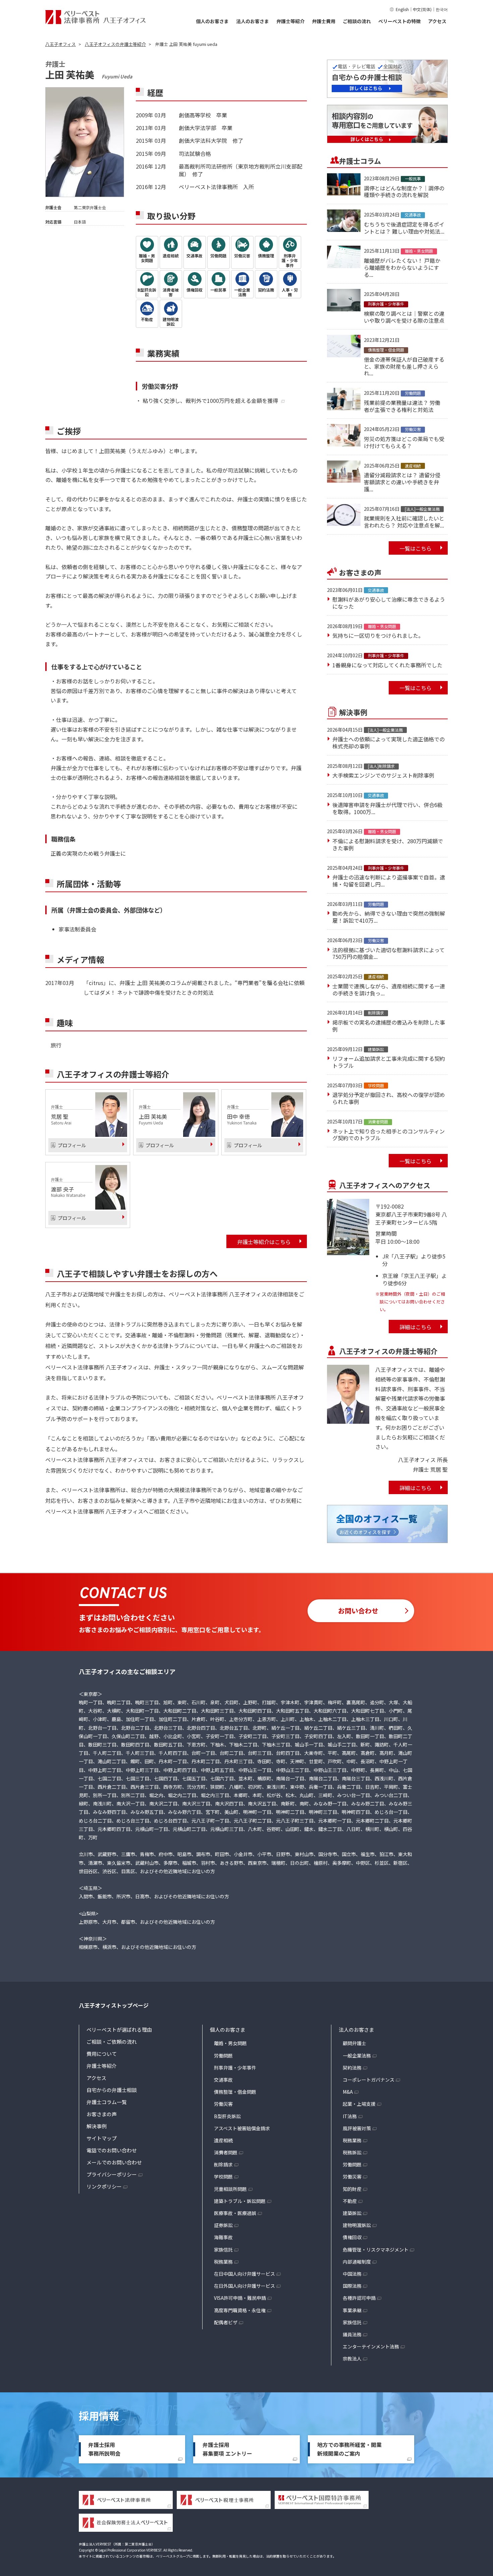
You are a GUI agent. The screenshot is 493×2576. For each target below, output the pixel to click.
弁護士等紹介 (290, 21)
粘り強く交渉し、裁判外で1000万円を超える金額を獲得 (210, 401)
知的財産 (352, 2189)
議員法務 (352, 2334)
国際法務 (352, 2286)
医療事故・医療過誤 (235, 2213)
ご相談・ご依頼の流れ (112, 2042)
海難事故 (223, 2237)
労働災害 (223, 2104)
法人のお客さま (253, 21)
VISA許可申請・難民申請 (240, 2298)
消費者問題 (226, 2152)
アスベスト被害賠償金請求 (242, 2128)
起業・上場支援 (359, 2104)
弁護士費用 (324, 21)
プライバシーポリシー (112, 2174)
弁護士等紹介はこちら (264, 1242)
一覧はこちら (416, 548)
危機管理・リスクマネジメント (376, 2250)
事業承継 (352, 2310)
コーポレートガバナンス (369, 2080)
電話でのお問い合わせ (112, 2150)
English (402, 9)
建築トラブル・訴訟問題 (240, 2201)
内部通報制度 (357, 2262)
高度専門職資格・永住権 (240, 2310)
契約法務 (352, 2068)
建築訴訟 (352, 2213)
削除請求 (223, 2164)
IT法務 (350, 2116)
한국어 (442, 9)
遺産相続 (223, 2140)
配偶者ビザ (226, 2322)
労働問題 (223, 2056)
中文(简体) (422, 9)
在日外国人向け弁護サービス (244, 2286)
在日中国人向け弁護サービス (244, 2274)
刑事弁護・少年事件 (235, 2068)
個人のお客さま (212, 21)
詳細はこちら (416, 1327)
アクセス (437, 21)
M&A (348, 2092)
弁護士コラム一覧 (107, 2102)
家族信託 (223, 2250)
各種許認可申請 (359, 2298)
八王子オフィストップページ (114, 2005)
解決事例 (97, 2126)
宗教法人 (352, 2358)
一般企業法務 (357, 2056)
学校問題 (223, 2176)
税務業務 (223, 2262)
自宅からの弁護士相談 (112, 2090)
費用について (102, 2054)
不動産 (350, 2201)
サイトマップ (102, 2138)
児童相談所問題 (230, 2189)
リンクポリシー (104, 2186)
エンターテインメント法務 (371, 2346)
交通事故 (223, 2080)
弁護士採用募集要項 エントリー (227, 2449)
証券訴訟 (223, 2225)
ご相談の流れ (357, 21)
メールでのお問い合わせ (114, 2162)
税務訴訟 (352, 2152)
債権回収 (352, 2237)
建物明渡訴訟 (357, 2225)
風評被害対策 (357, 2128)
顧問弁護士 (354, 2043)
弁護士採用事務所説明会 (104, 2449)
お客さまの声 (102, 2114)
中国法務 (352, 2274)
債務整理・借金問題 (235, 2092)
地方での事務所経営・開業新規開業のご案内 (349, 2449)
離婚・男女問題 (230, 2043)
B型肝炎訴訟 (227, 2116)
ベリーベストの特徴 (399, 21)
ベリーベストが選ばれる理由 (119, 2030)
